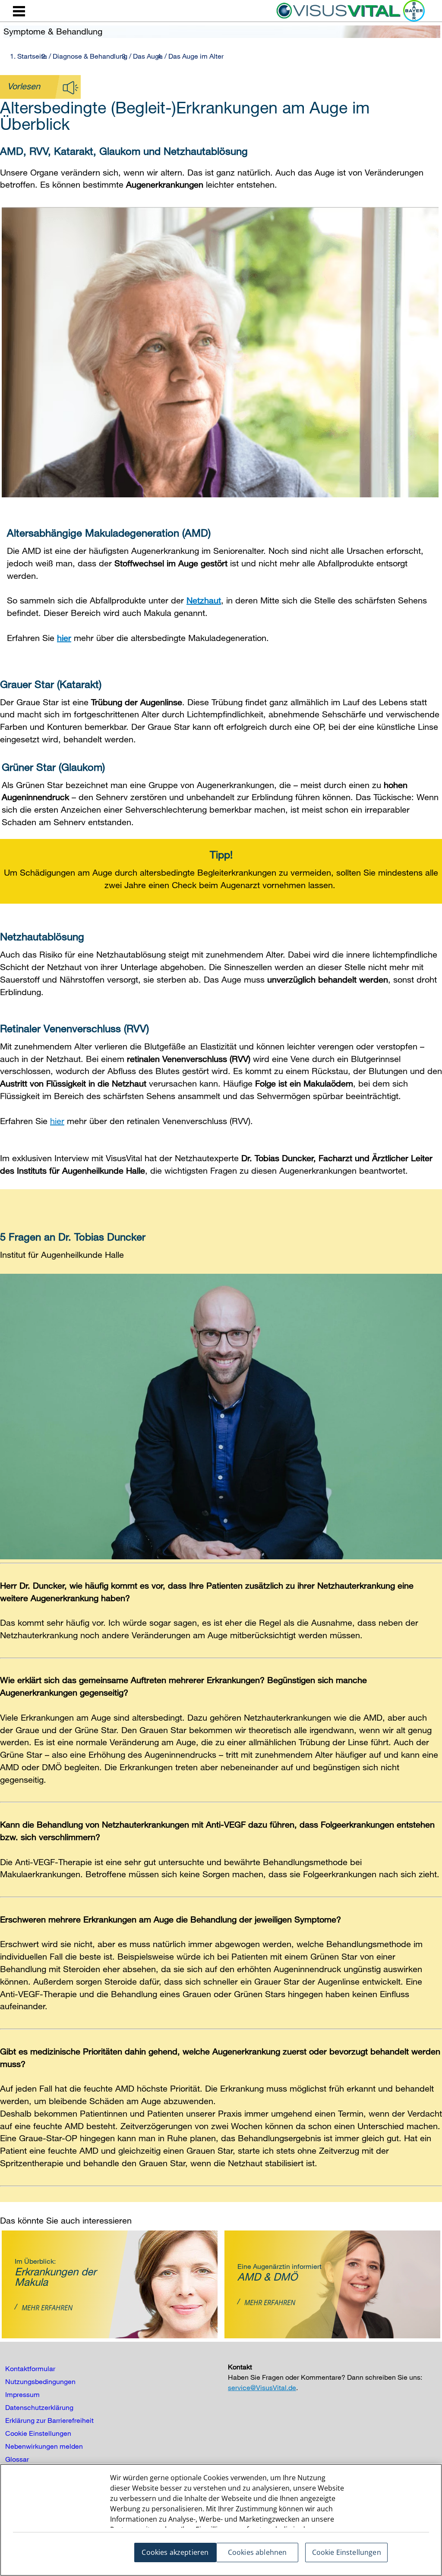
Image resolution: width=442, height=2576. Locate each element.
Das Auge (148, 56)
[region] (221, 2520)
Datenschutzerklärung (39, 2407)
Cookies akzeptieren (175, 2552)
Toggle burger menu (19, 11)
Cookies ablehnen (257, 2552)
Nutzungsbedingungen (40, 2381)
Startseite (32, 56)
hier (64, 638)
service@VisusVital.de (262, 2388)
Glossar (17, 2459)
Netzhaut (204, 600)
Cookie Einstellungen (38, 2433)
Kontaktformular (30, 2369)
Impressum (22, 2394)
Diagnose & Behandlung (90, 56)
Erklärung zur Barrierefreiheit (49, 2420)
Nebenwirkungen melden (44, 2446)
